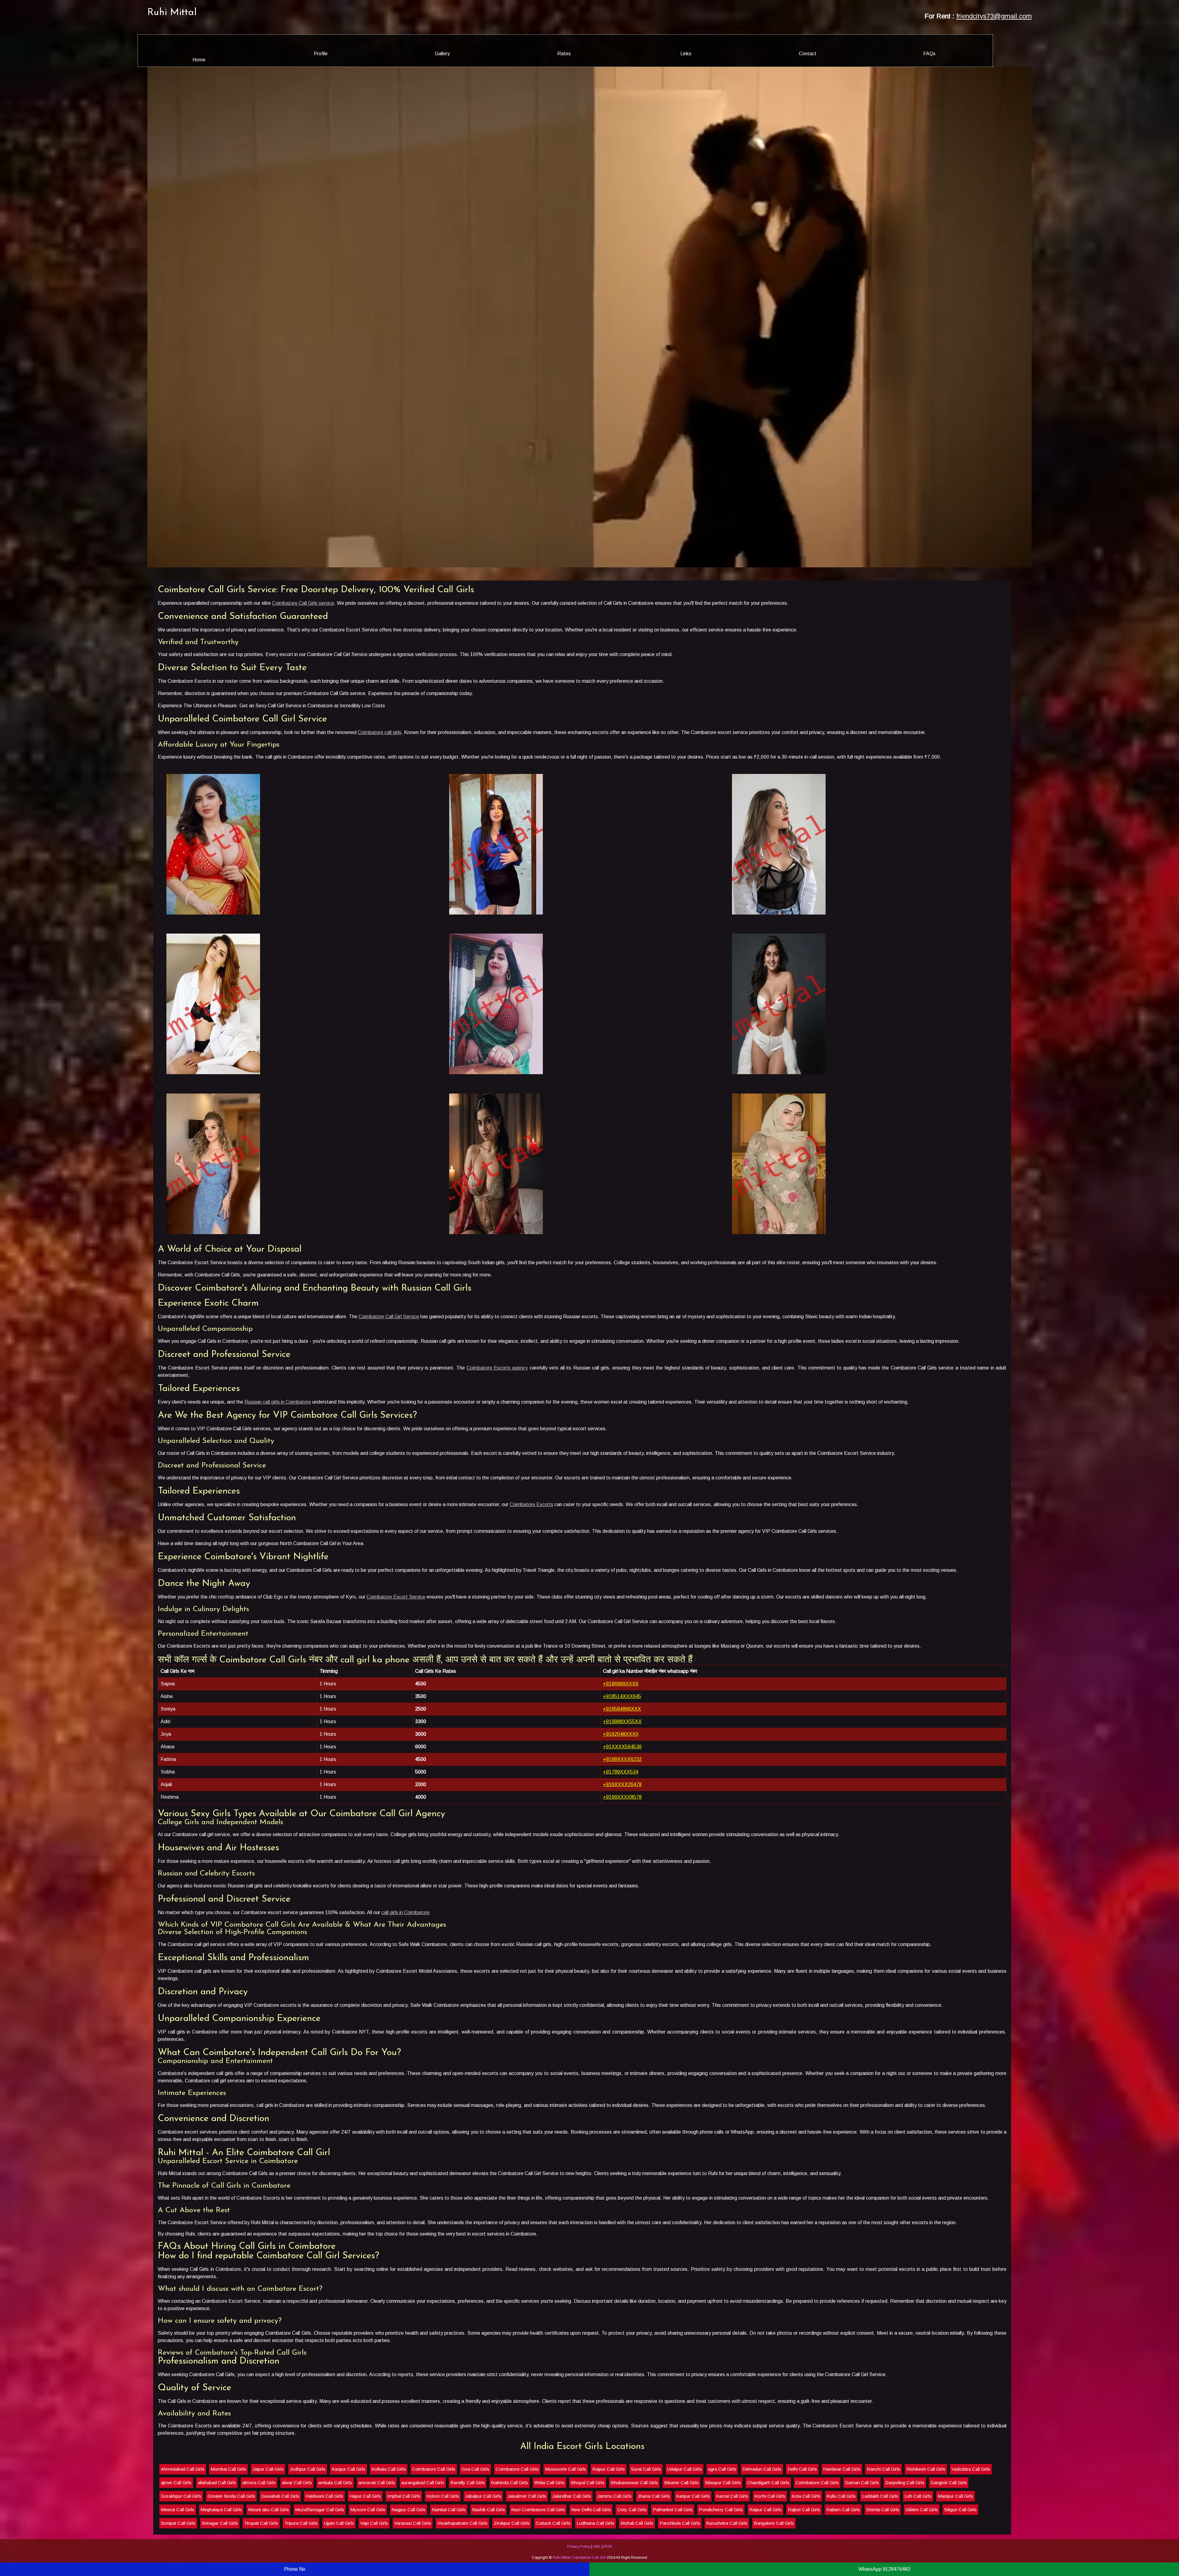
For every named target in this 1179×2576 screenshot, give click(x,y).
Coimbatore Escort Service (278, 1737)
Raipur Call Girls (491, 2550)
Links (710, 54)
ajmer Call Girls (894, 2550)
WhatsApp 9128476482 (884, 2569)
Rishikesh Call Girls (808, 2550)
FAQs (1019, 54)
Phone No (295, 2569)
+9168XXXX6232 (627, 1900)
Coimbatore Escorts (414, 1645)
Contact (864, 54)
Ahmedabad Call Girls (65, 2550)
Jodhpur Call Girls (190, 2550)
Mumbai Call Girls (111, 2550)
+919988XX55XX (627, 1862)
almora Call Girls (977, 2550)
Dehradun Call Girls (644, 2550)
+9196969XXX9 (626, 1824)
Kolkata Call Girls (271, 2550)
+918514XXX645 (627, 1837)
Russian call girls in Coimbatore (160, 1542)
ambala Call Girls (1053, 2550)
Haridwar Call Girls (724, 2550)
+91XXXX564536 (627, 1887)
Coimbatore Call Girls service (185, 736)
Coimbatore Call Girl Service (271, 1464)
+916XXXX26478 (627, 1925)
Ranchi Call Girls (766, 2550)
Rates (555, 54)
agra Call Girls (604, 2550)
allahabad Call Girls (934, 2550)
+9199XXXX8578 (627, 1937)
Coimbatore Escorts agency (371, 1515)
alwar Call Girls (1014, 2550)
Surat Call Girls (528, 2550)
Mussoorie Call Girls (448, 2550)
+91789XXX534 (626, 1912)
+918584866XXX (627, 1849)
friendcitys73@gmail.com (1112, 16)
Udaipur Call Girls (567, 2550)
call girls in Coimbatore (288, 2053)
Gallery (401, 54)
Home (91, 60)
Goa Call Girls (358, 2550)
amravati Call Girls (1094, 2550)
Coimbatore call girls (262, 866)
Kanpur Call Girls (231, 2550)
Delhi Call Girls (684, 2550)
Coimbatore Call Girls (316, 2550)
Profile (246, 54)
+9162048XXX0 (626, 1874)
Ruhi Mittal (54, 13)
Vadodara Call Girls (853, 2550)
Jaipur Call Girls (150, 2550)
